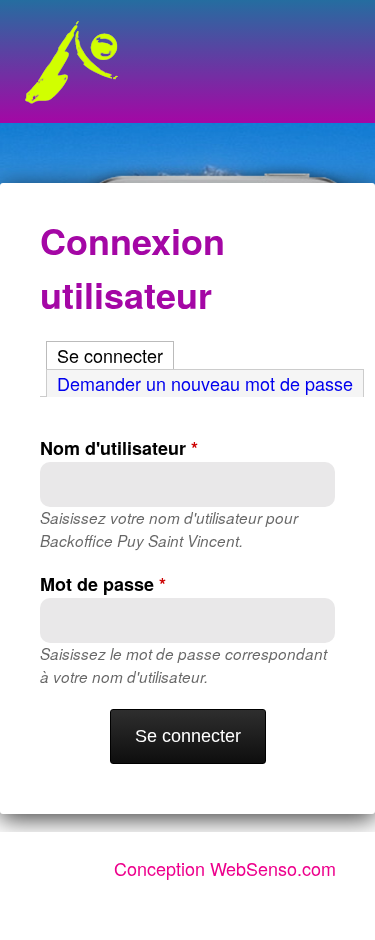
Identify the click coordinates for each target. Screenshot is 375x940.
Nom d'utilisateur (119, 448)
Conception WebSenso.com (225, 868)
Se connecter (115, 355)
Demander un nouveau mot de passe (205, 383)
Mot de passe (103, 584)
